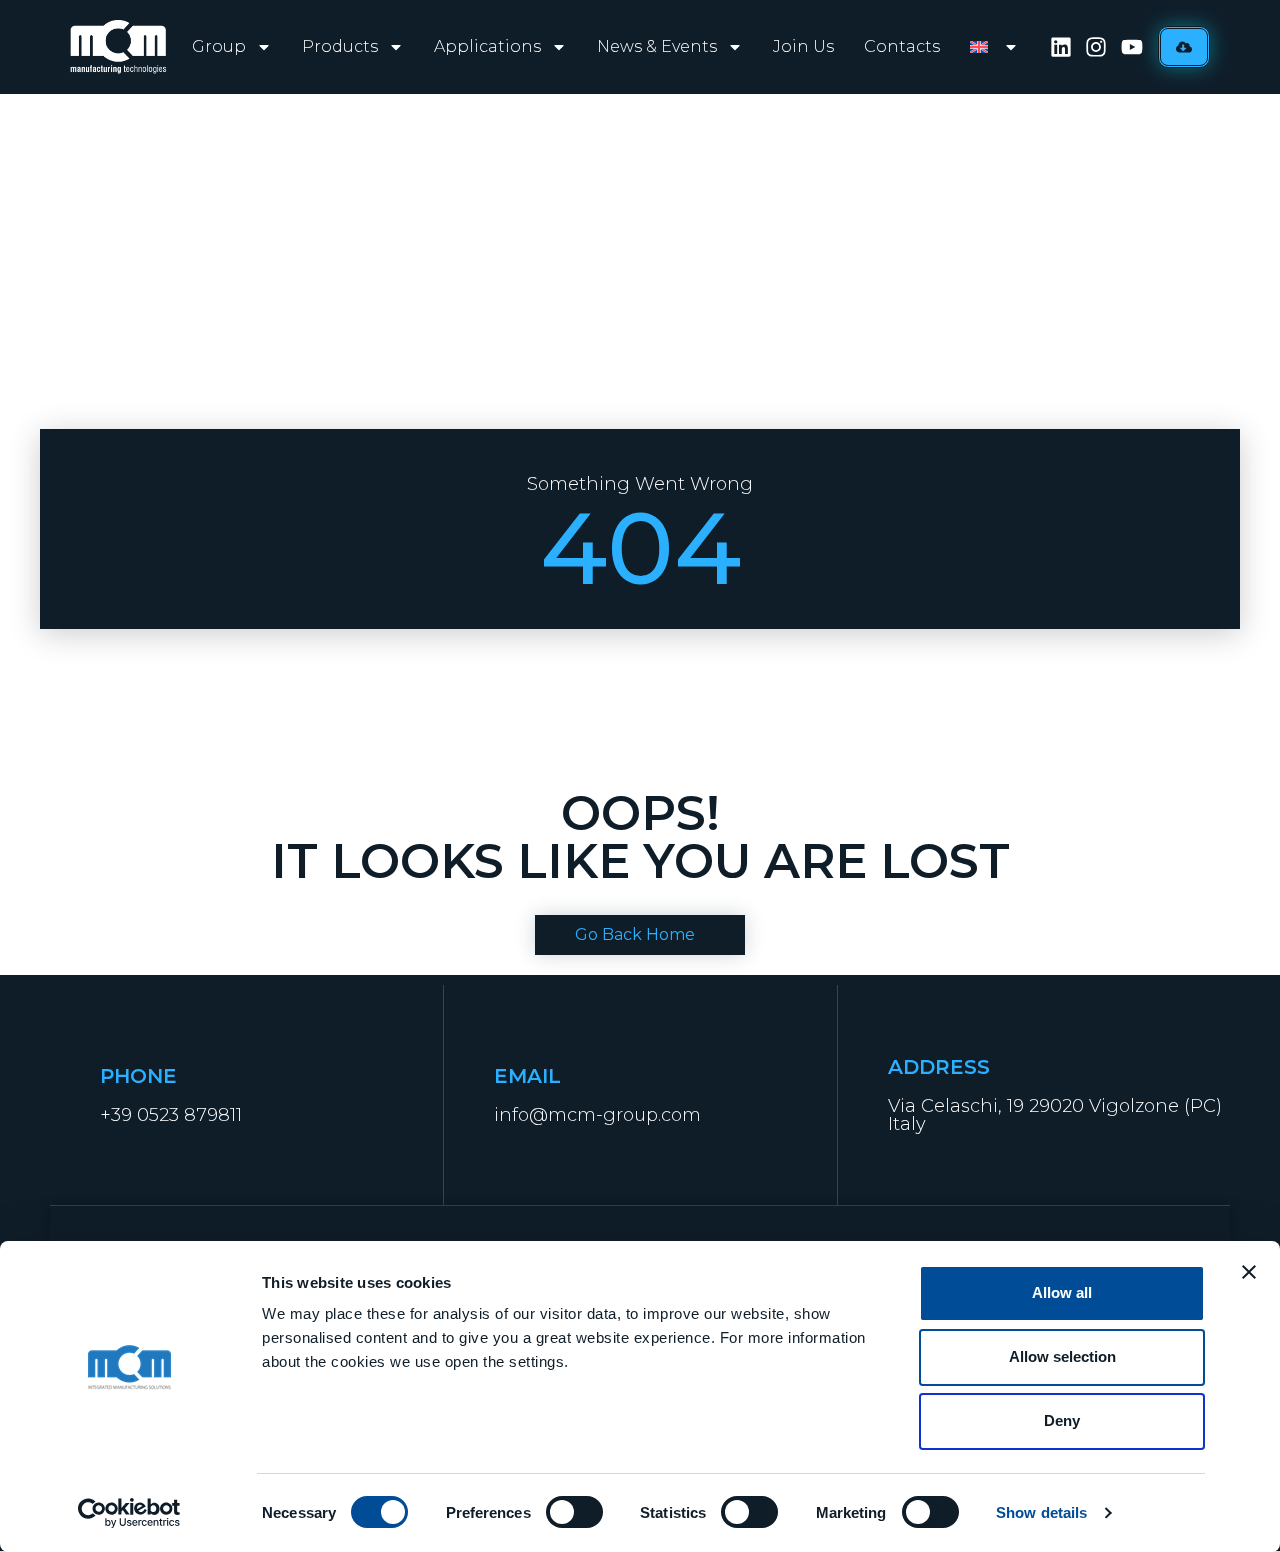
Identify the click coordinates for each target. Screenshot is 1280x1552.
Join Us (803, 46)
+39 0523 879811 (171, 1115)
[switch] (574, 1512)
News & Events (657, 46)
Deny (1062, 1420)
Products (340, 46)
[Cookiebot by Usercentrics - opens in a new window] (129, 1513)
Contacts (902, 46)
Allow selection (1062, 1356)
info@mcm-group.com (597, 1115)
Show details (1041, 1512)
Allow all (1062, 1292)
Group (219, 46)
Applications (487, 46)
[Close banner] (1249, 1272)
